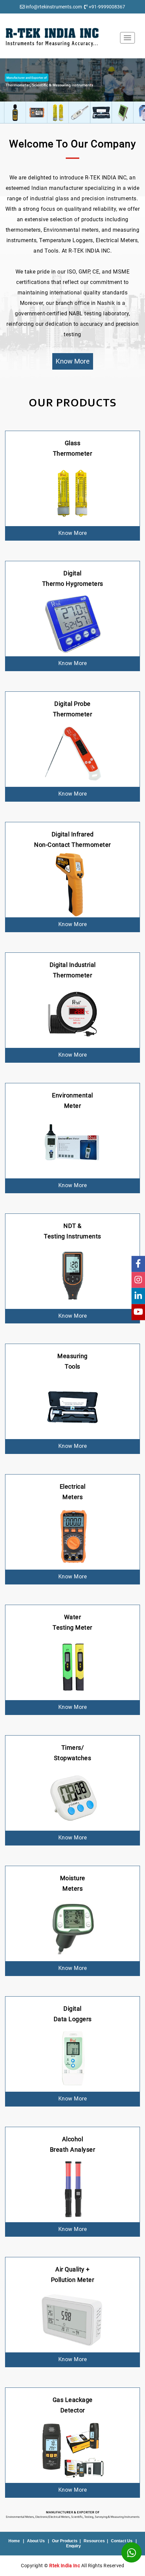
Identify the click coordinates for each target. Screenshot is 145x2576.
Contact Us (122, 2541)
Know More (73, 361)
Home (14, 2541)
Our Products (65, 2541)
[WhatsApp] (132, 2552)
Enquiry (74, 2546)
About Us (36, 2541)
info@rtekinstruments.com (54, 7)
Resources (94, 2541)
